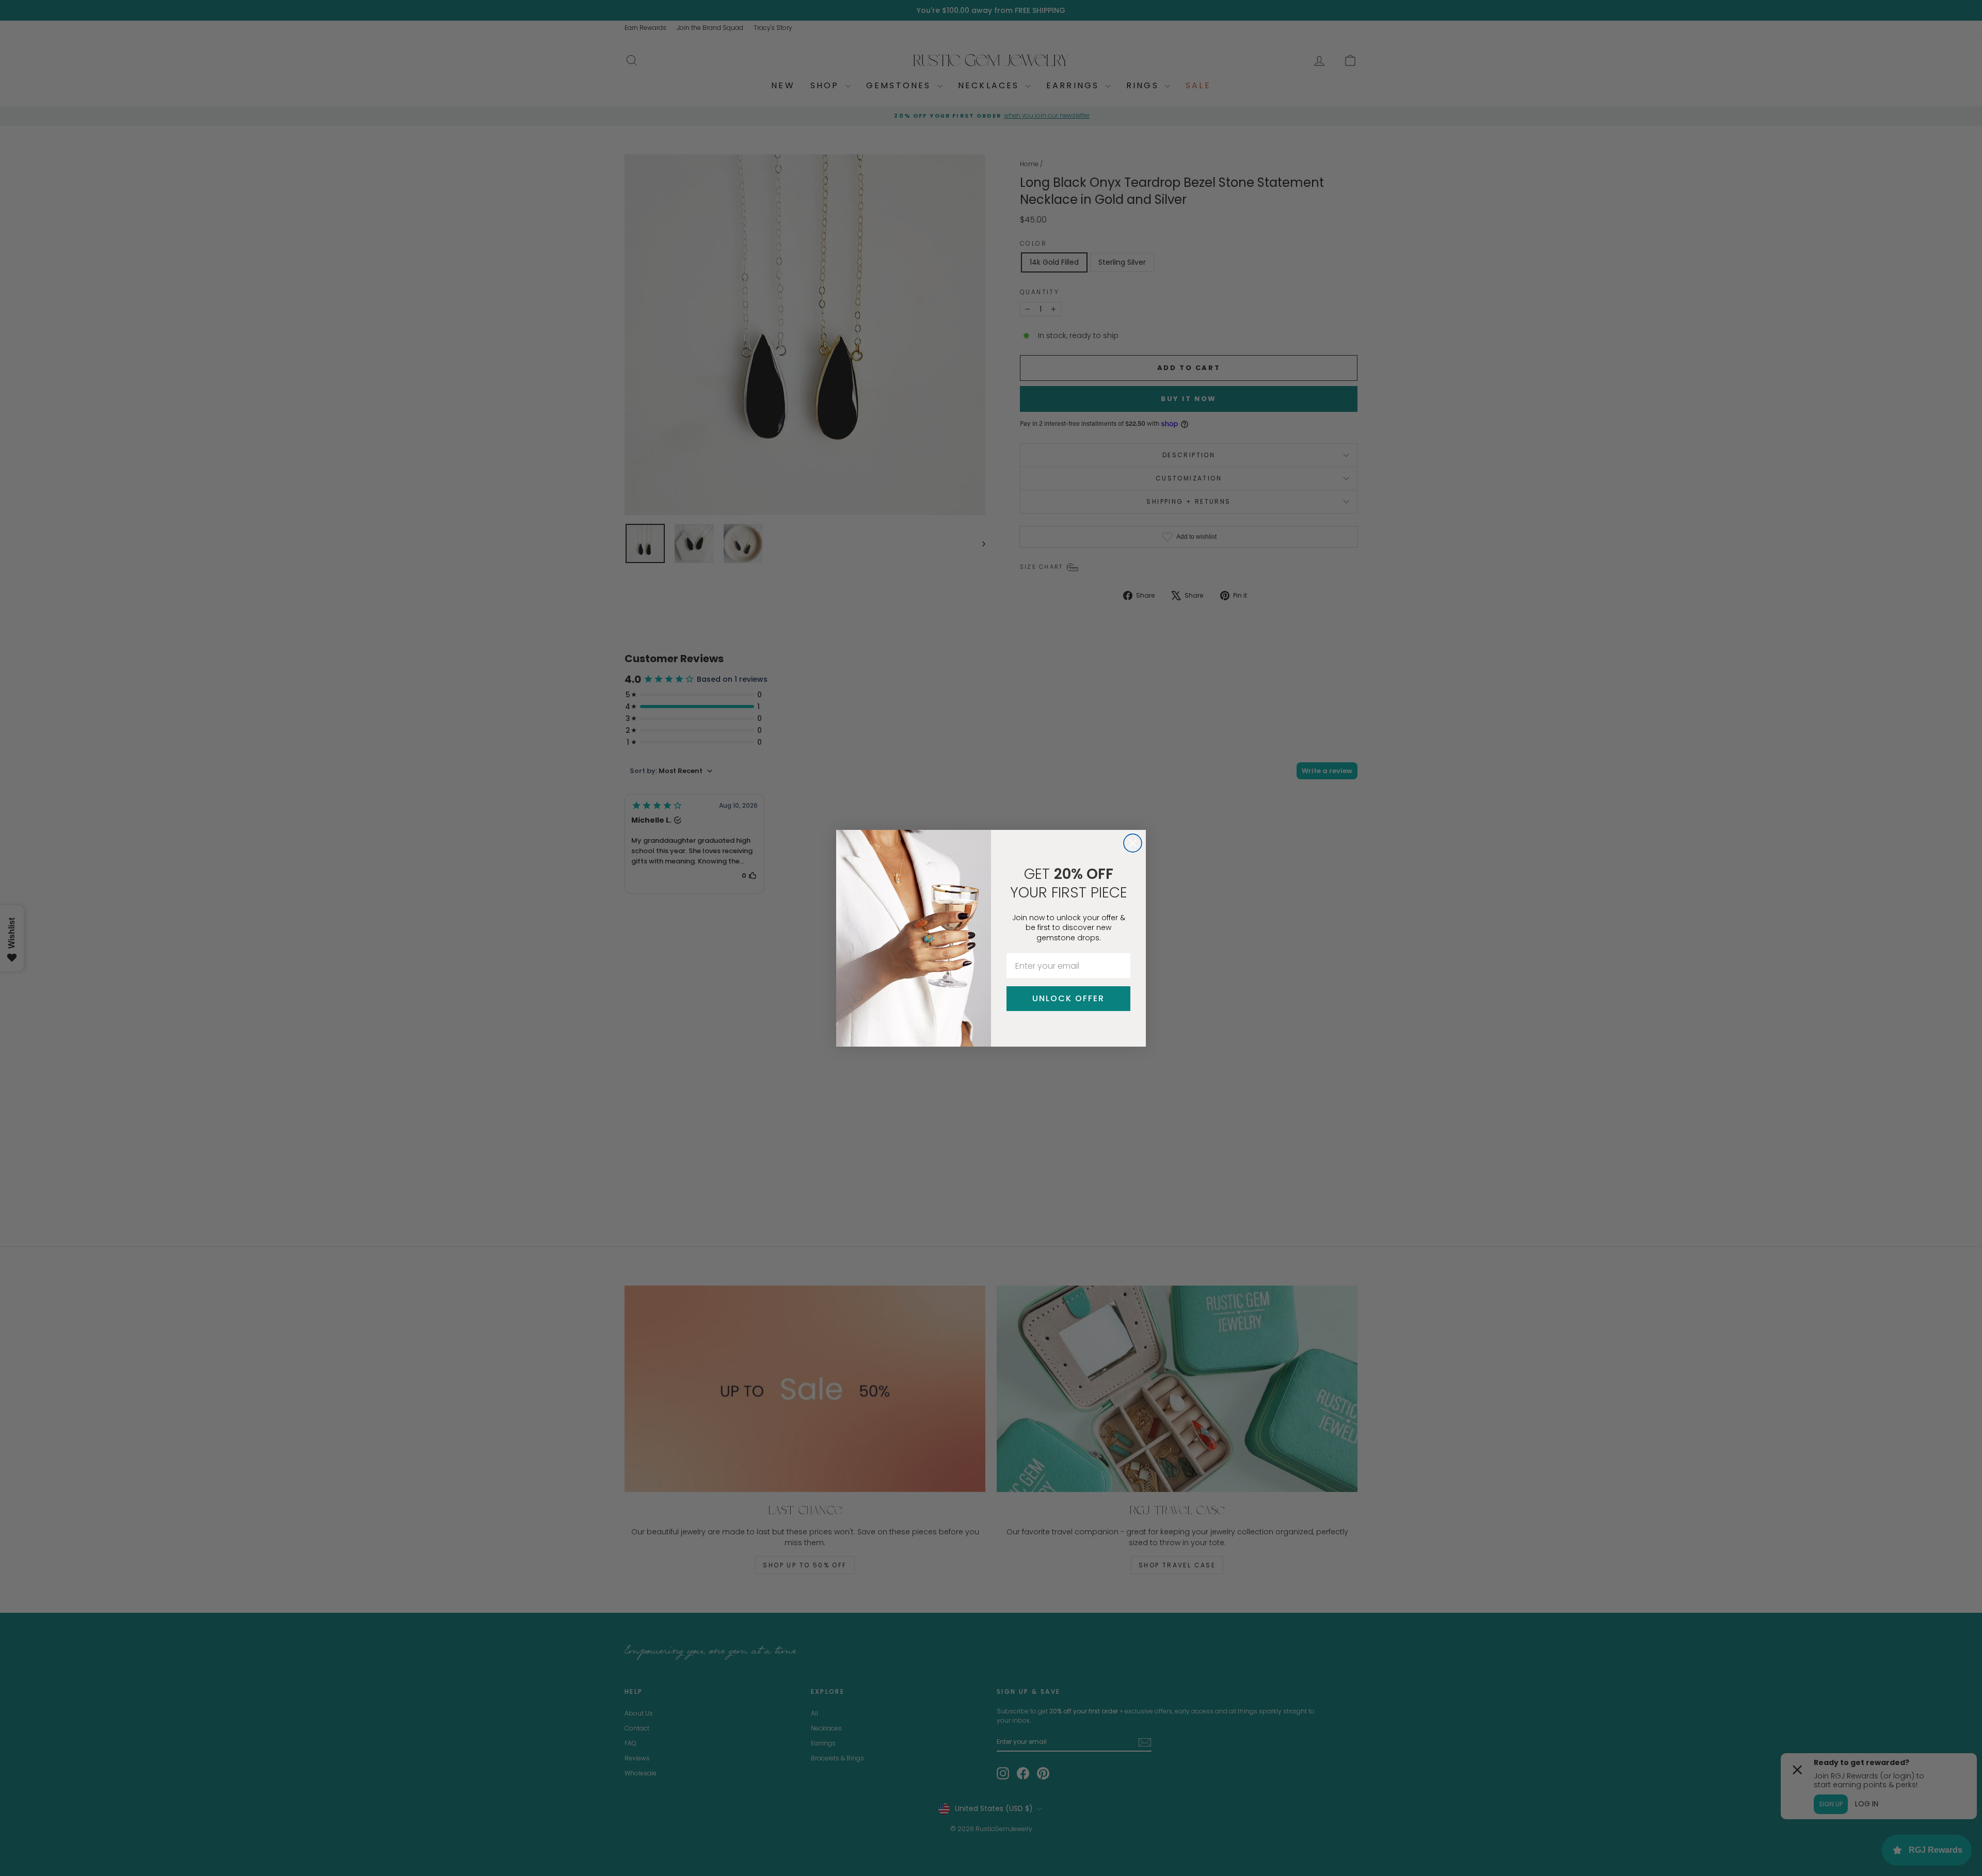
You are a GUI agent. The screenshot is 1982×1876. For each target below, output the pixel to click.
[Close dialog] (1133, 843)
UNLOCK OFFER (1068, 998)
